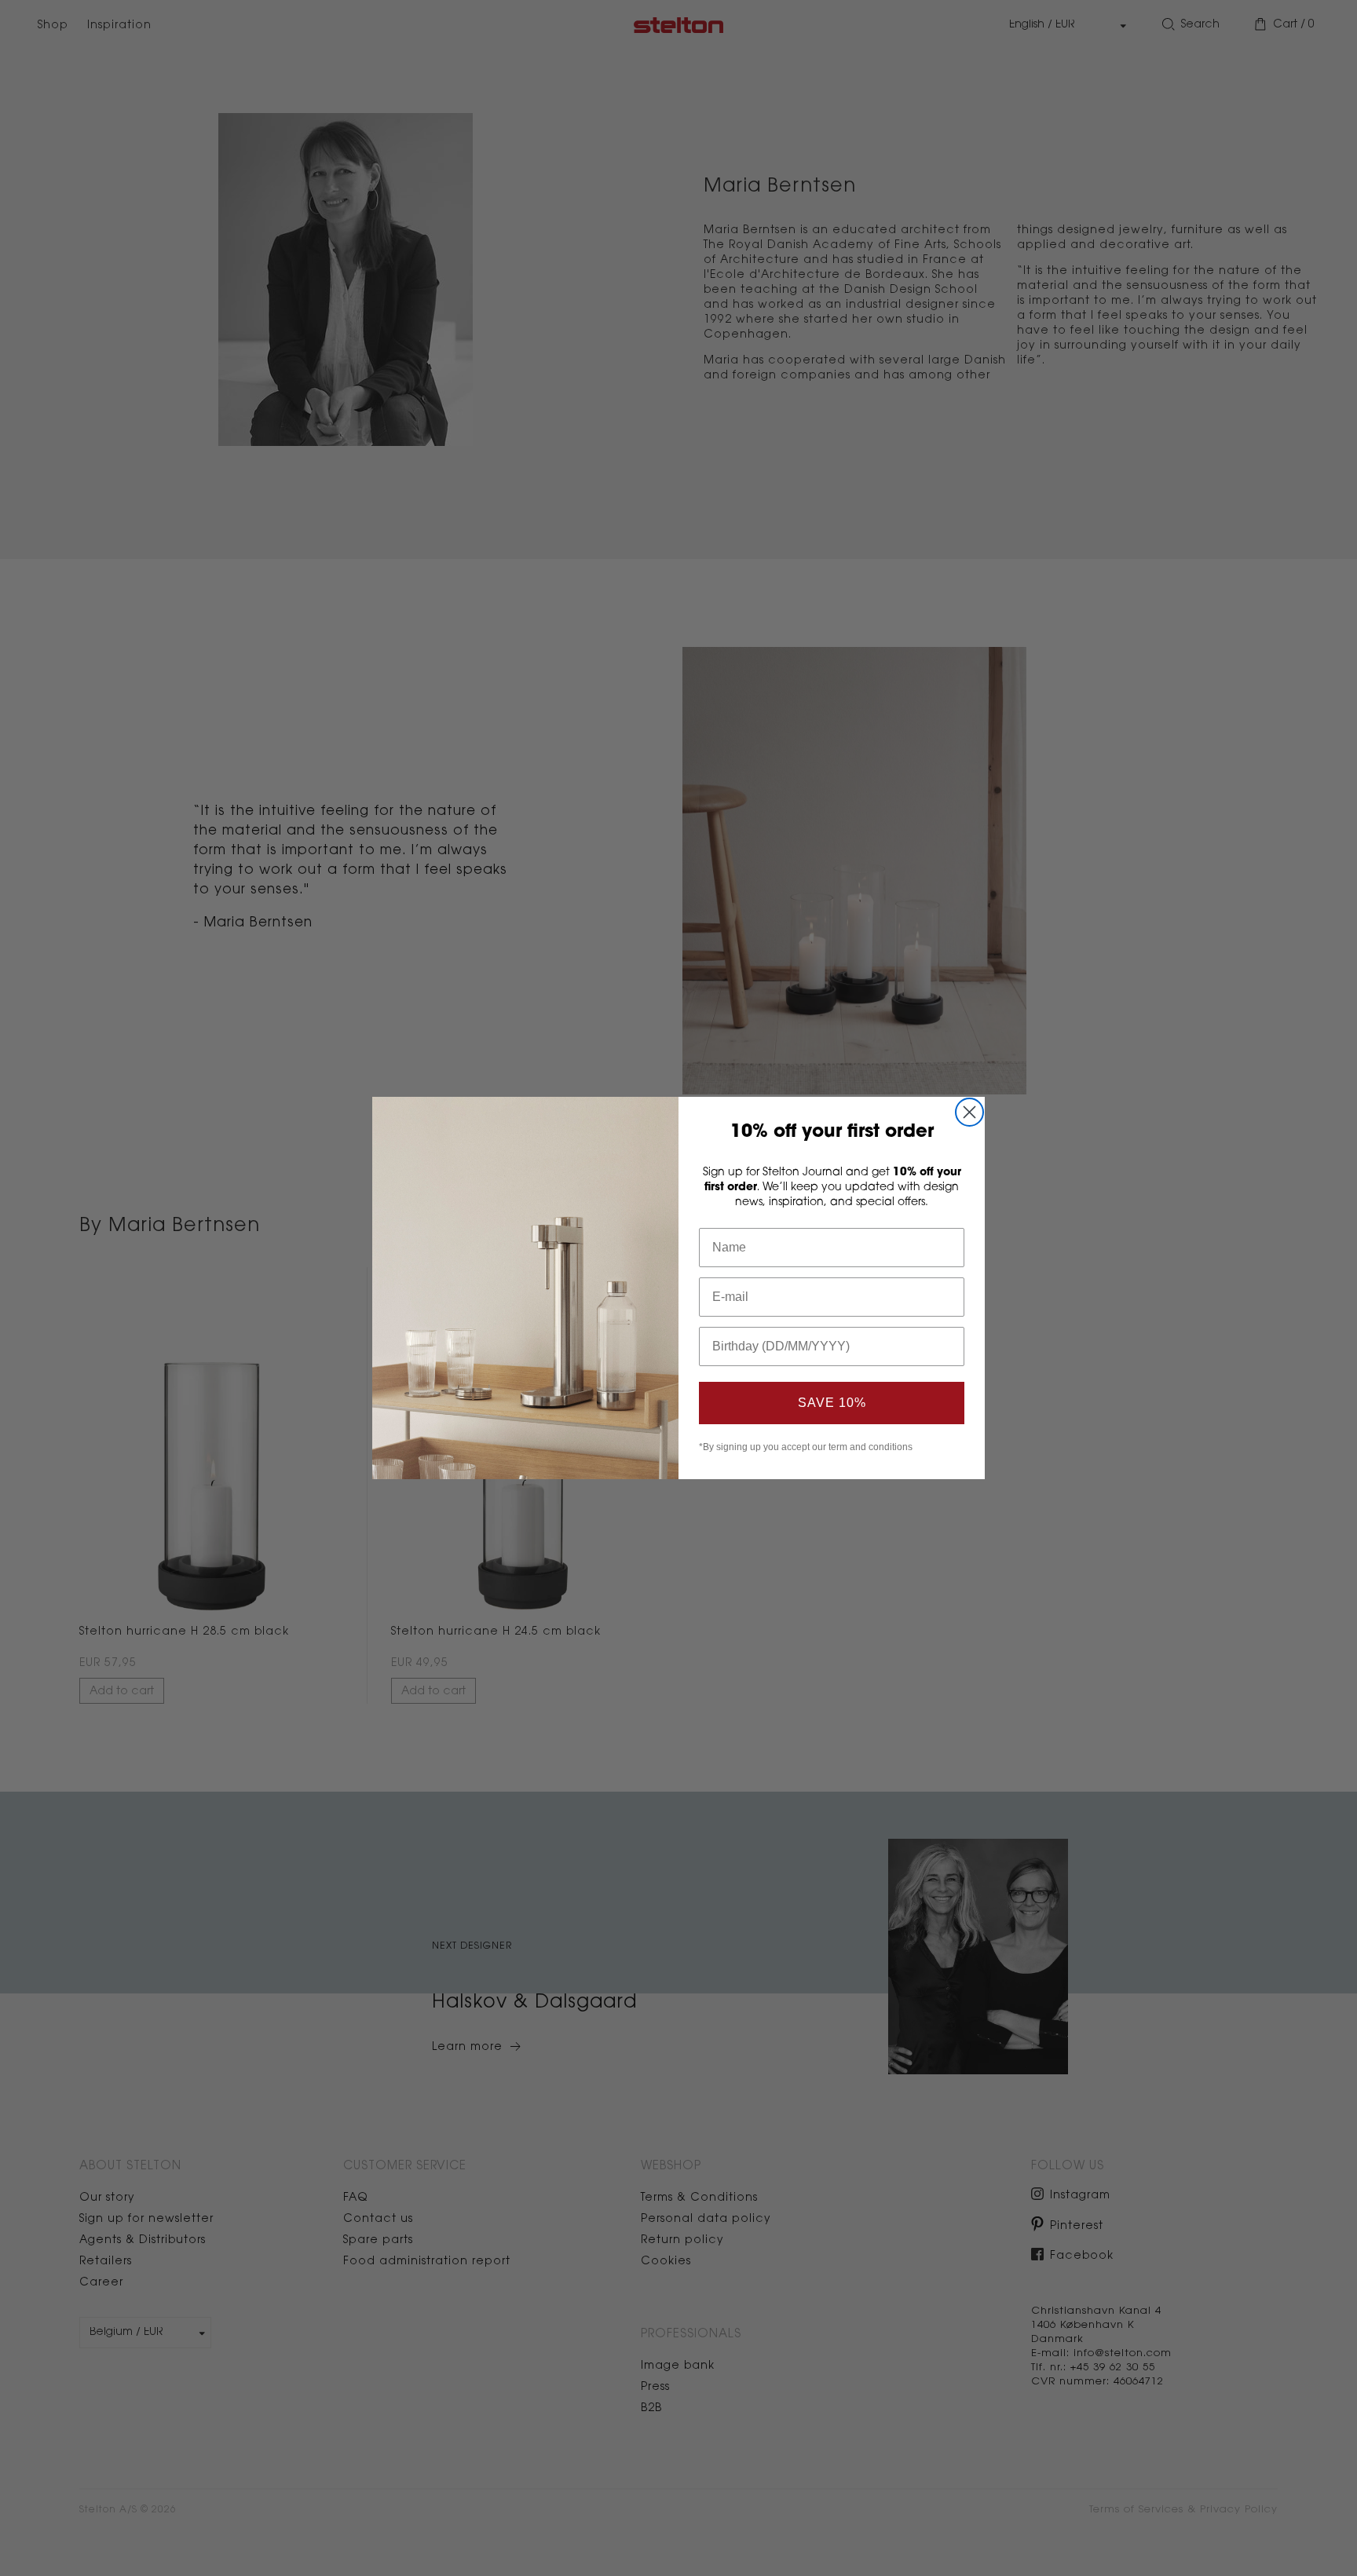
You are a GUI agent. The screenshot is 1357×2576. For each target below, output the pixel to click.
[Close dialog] (969, 1112)
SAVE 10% (832, 1403)
